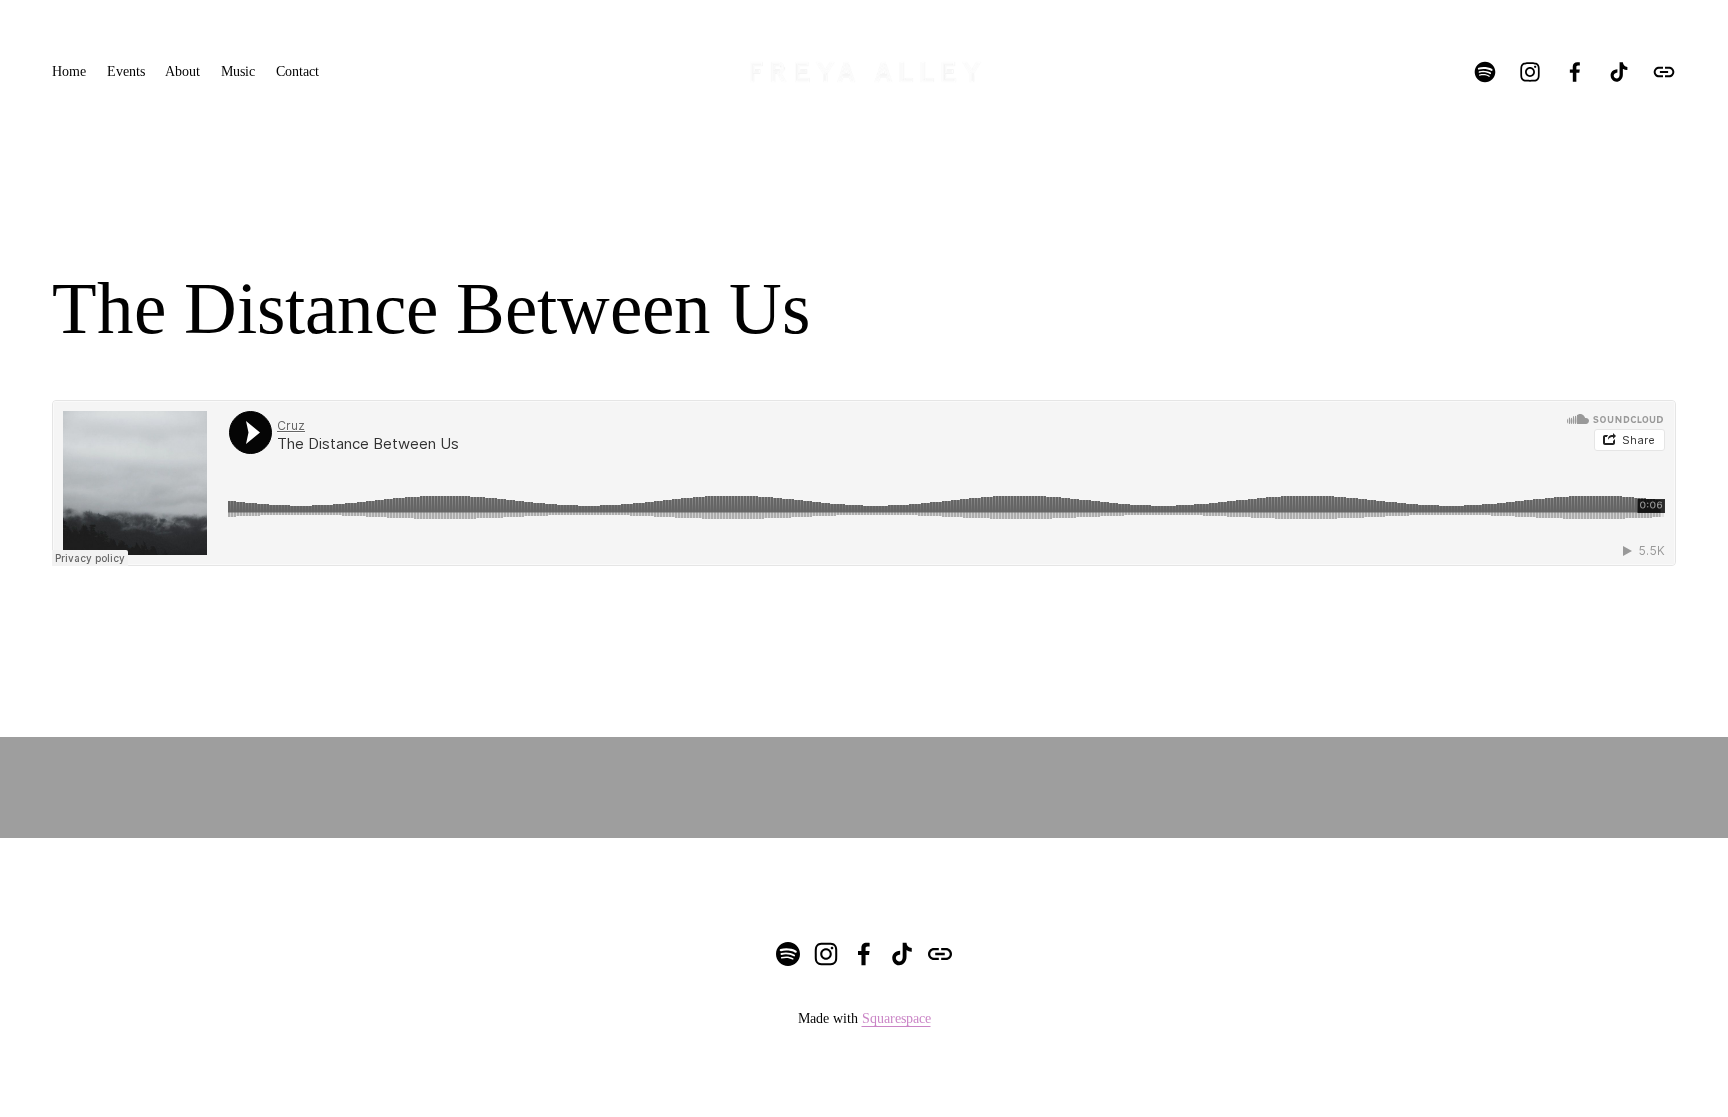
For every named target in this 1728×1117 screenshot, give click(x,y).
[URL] (1664, 72)
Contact (297, 71)
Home (69, 71)
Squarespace (896, 1018)
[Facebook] (1575, 72)
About (182, 71)
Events (126, 71)
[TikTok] (1619, 72)
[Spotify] (1485, 72)
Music (238, 71)
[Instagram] (1530, 72)
